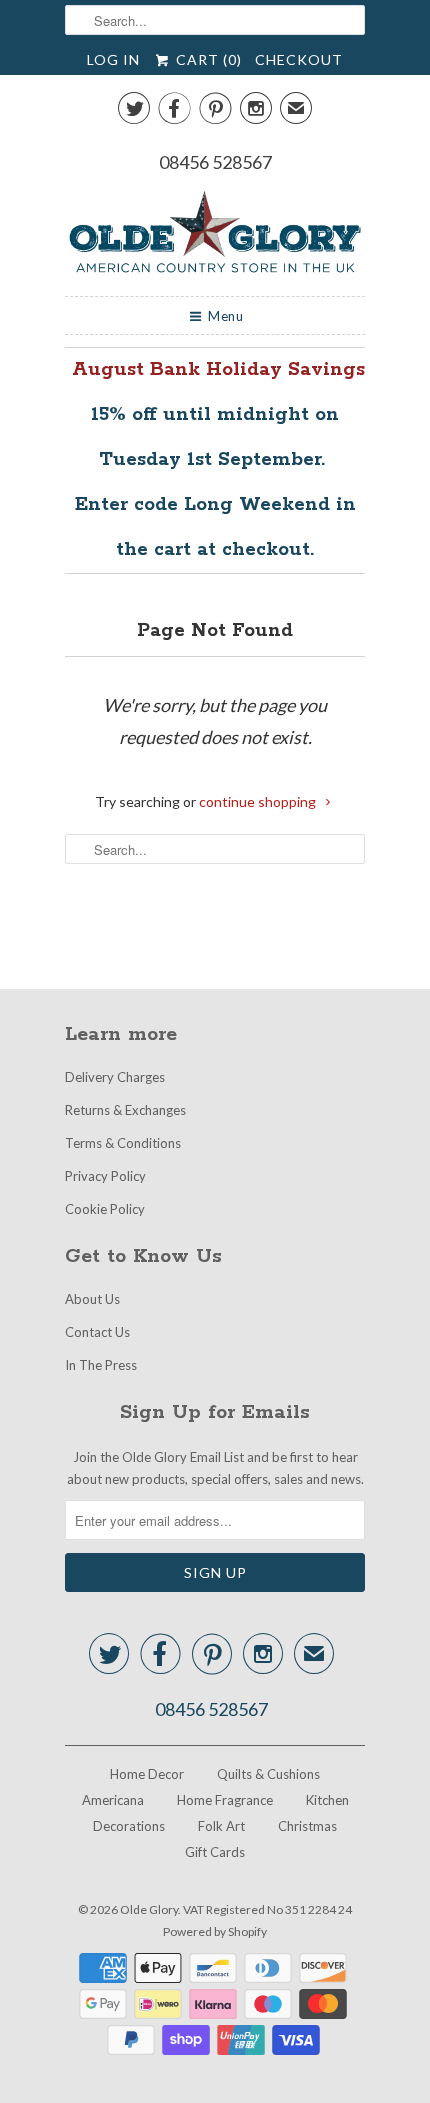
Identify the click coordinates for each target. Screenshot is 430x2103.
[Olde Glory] (215, 235)
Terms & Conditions (123, 1143)
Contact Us (97, 1332)
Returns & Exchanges (125, 1110)
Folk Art (221, 1826)
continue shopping (259, 801)
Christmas (307, 1826)
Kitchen (327, 1800)
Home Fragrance (225, 1800)
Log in (113, 59)
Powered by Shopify (215, 1931)
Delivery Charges (115, 1077)
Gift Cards (215, 1852)
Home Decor (147, 1774)
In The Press (101, 1365)
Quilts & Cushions (268, 1774)
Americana (113, 1800)
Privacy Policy (105, 1176)
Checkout (299, 59)
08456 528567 (215, 162)
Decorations (129, 1826)
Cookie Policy (105, 1209)
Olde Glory (149, 1909)
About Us (92, 1299)
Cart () (206, 59)
